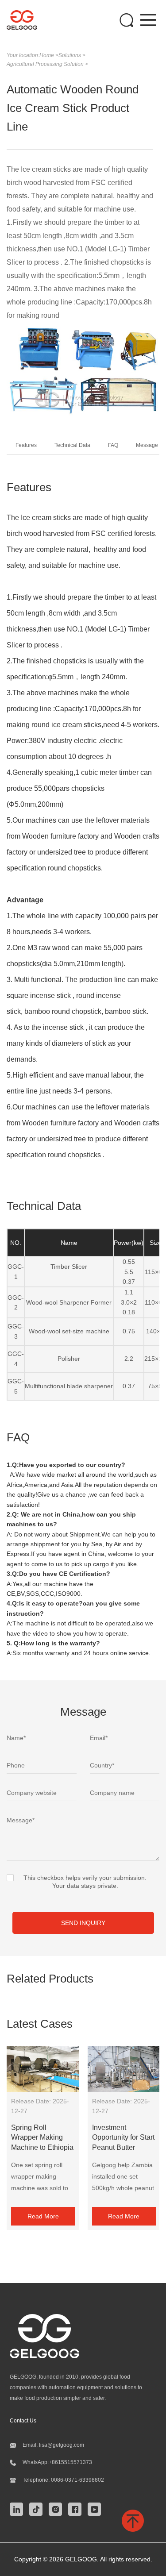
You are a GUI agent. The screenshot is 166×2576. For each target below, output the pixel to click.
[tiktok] (38, 2508)
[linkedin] (19, 2508)
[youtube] (97, 2508)
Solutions (70, 55)
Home (47, 55)
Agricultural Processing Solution (46, 64)
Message (147, 445)
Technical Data (72, 445)
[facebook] (77, 2508)
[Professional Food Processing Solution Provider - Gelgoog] (26, 20)
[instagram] (58, 2508)
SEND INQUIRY (83, 1923)
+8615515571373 (70, 2462)
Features (26, 445)
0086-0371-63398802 (77, 2480)
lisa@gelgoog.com (62, 2445)
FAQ (113, 445)
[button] (22, 370)
